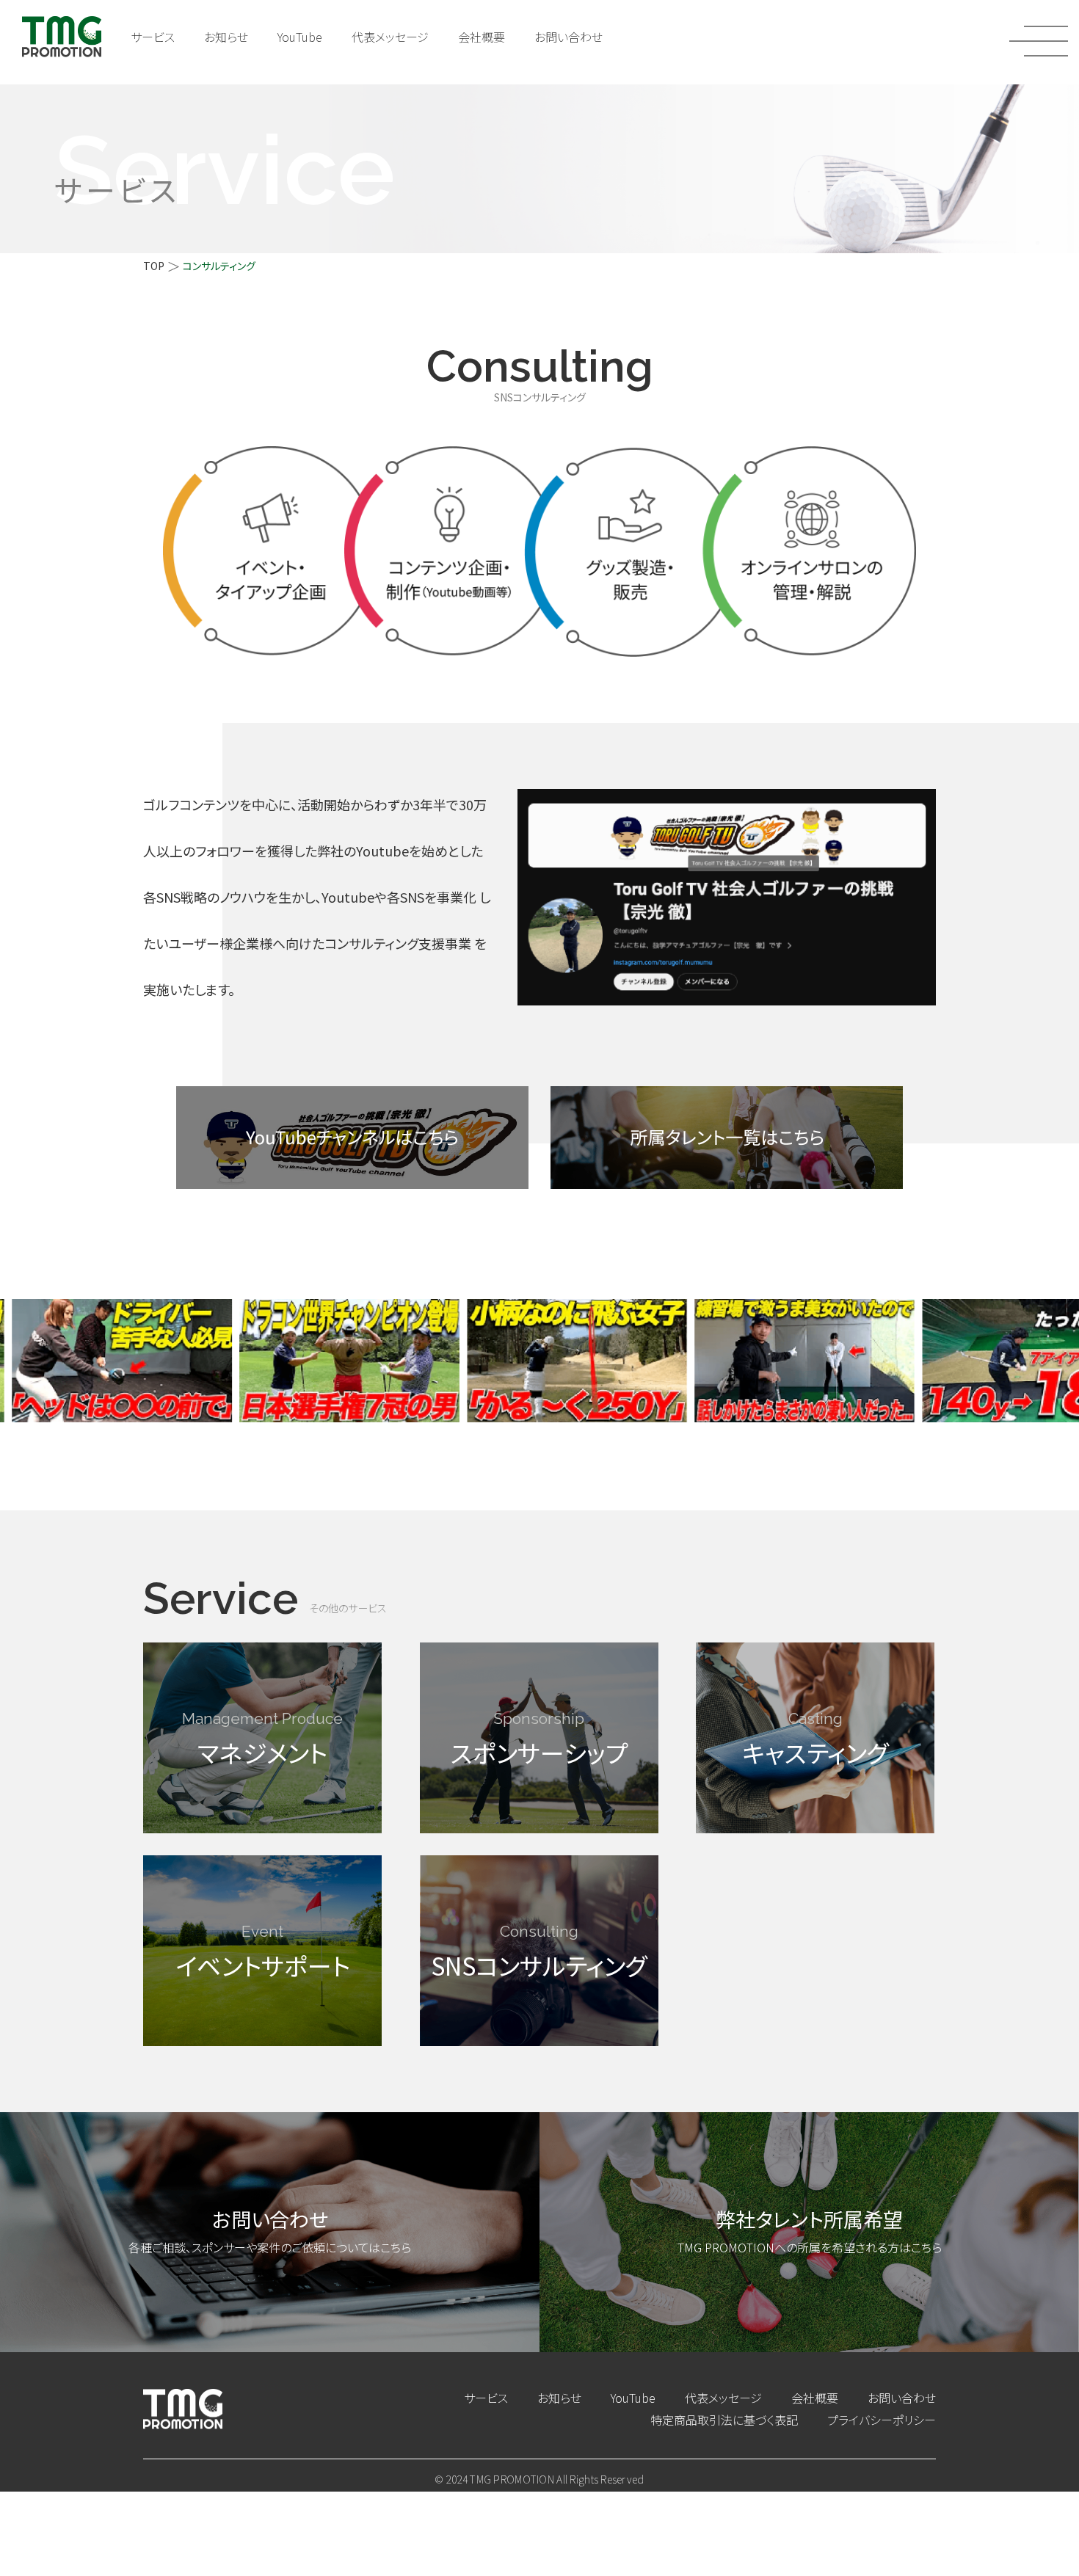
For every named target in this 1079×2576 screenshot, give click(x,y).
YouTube (300, 37)
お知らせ (226, 37)
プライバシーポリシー (882, 2420)
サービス (153, 37)
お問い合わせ (568, 37)
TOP (154, 266)
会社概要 (482, 37)
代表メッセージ (390, 37)
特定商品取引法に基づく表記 (724, 2420)
